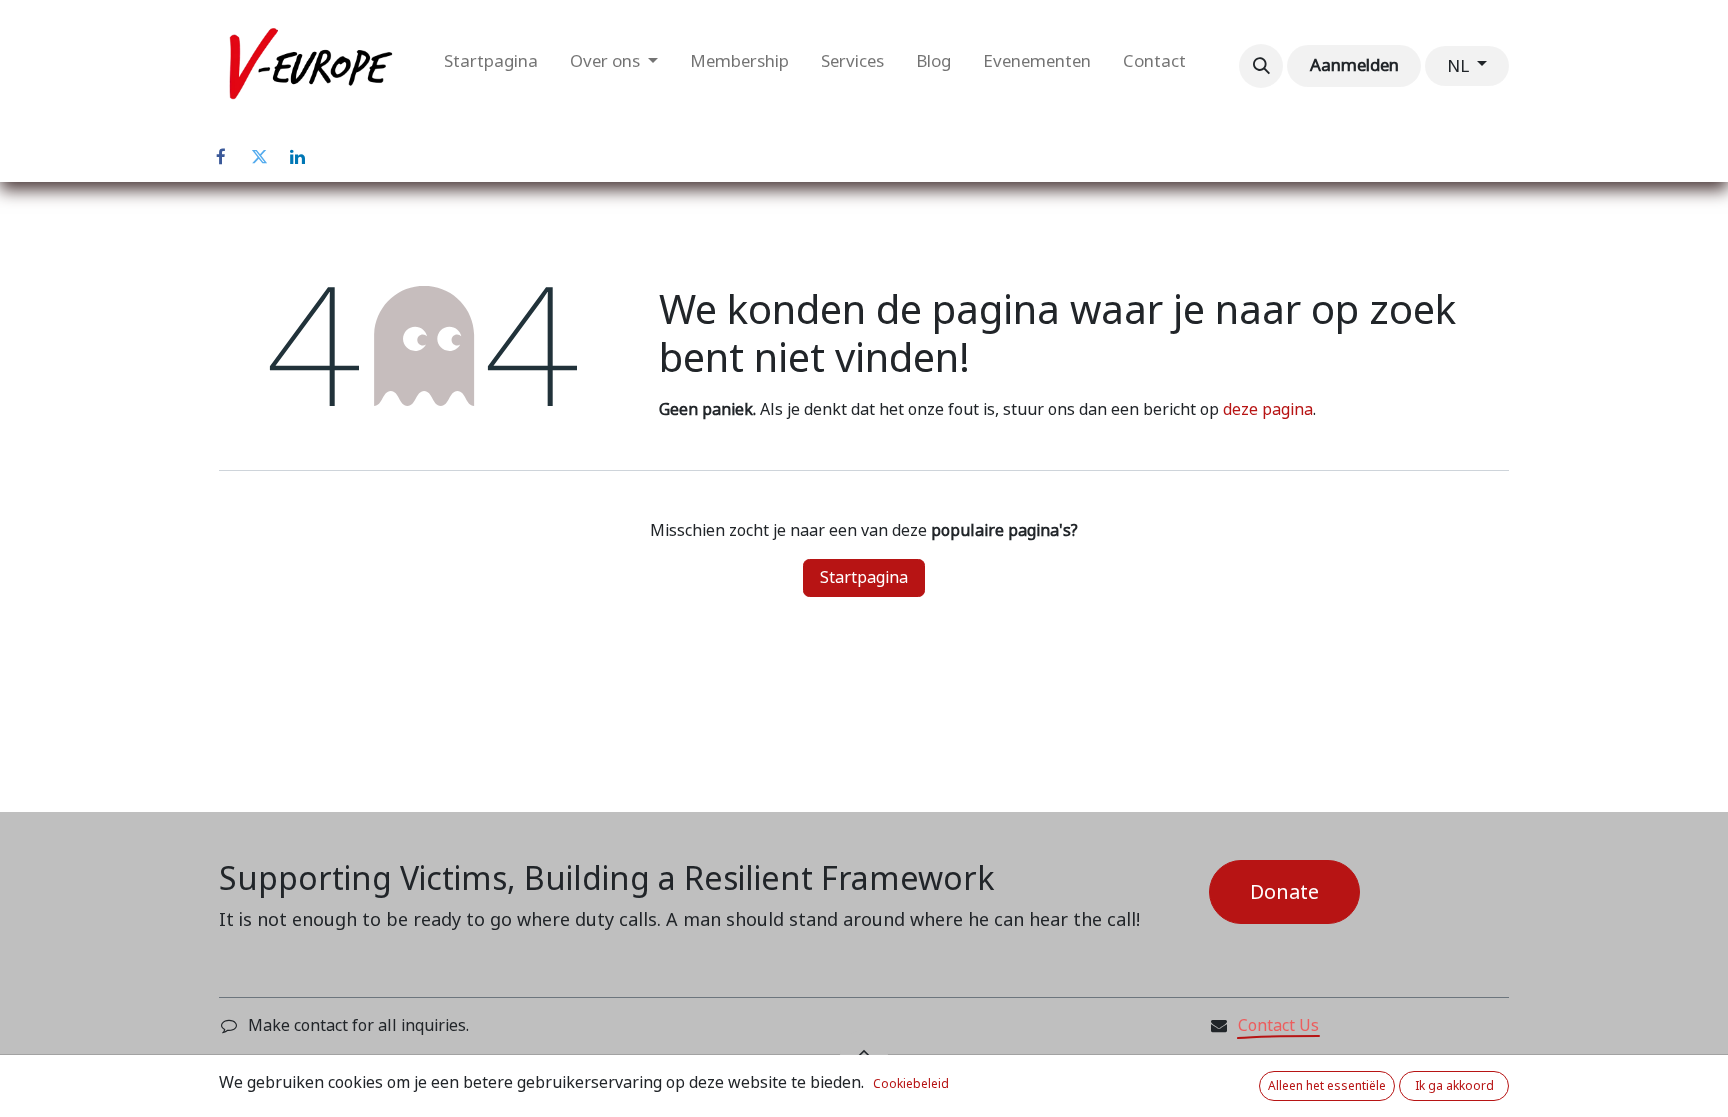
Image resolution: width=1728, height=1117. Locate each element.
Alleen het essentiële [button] (1327, 1086)
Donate (1284, 892)
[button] (1261, 66)
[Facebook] (221, 157)
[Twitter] (259, 157)
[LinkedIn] (297, 157)
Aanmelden (1354, 65)
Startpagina (864, 577)
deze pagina (1268, 409)
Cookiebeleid (911, 1084)
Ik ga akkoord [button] (1454, 1086)
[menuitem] (491, 66)
